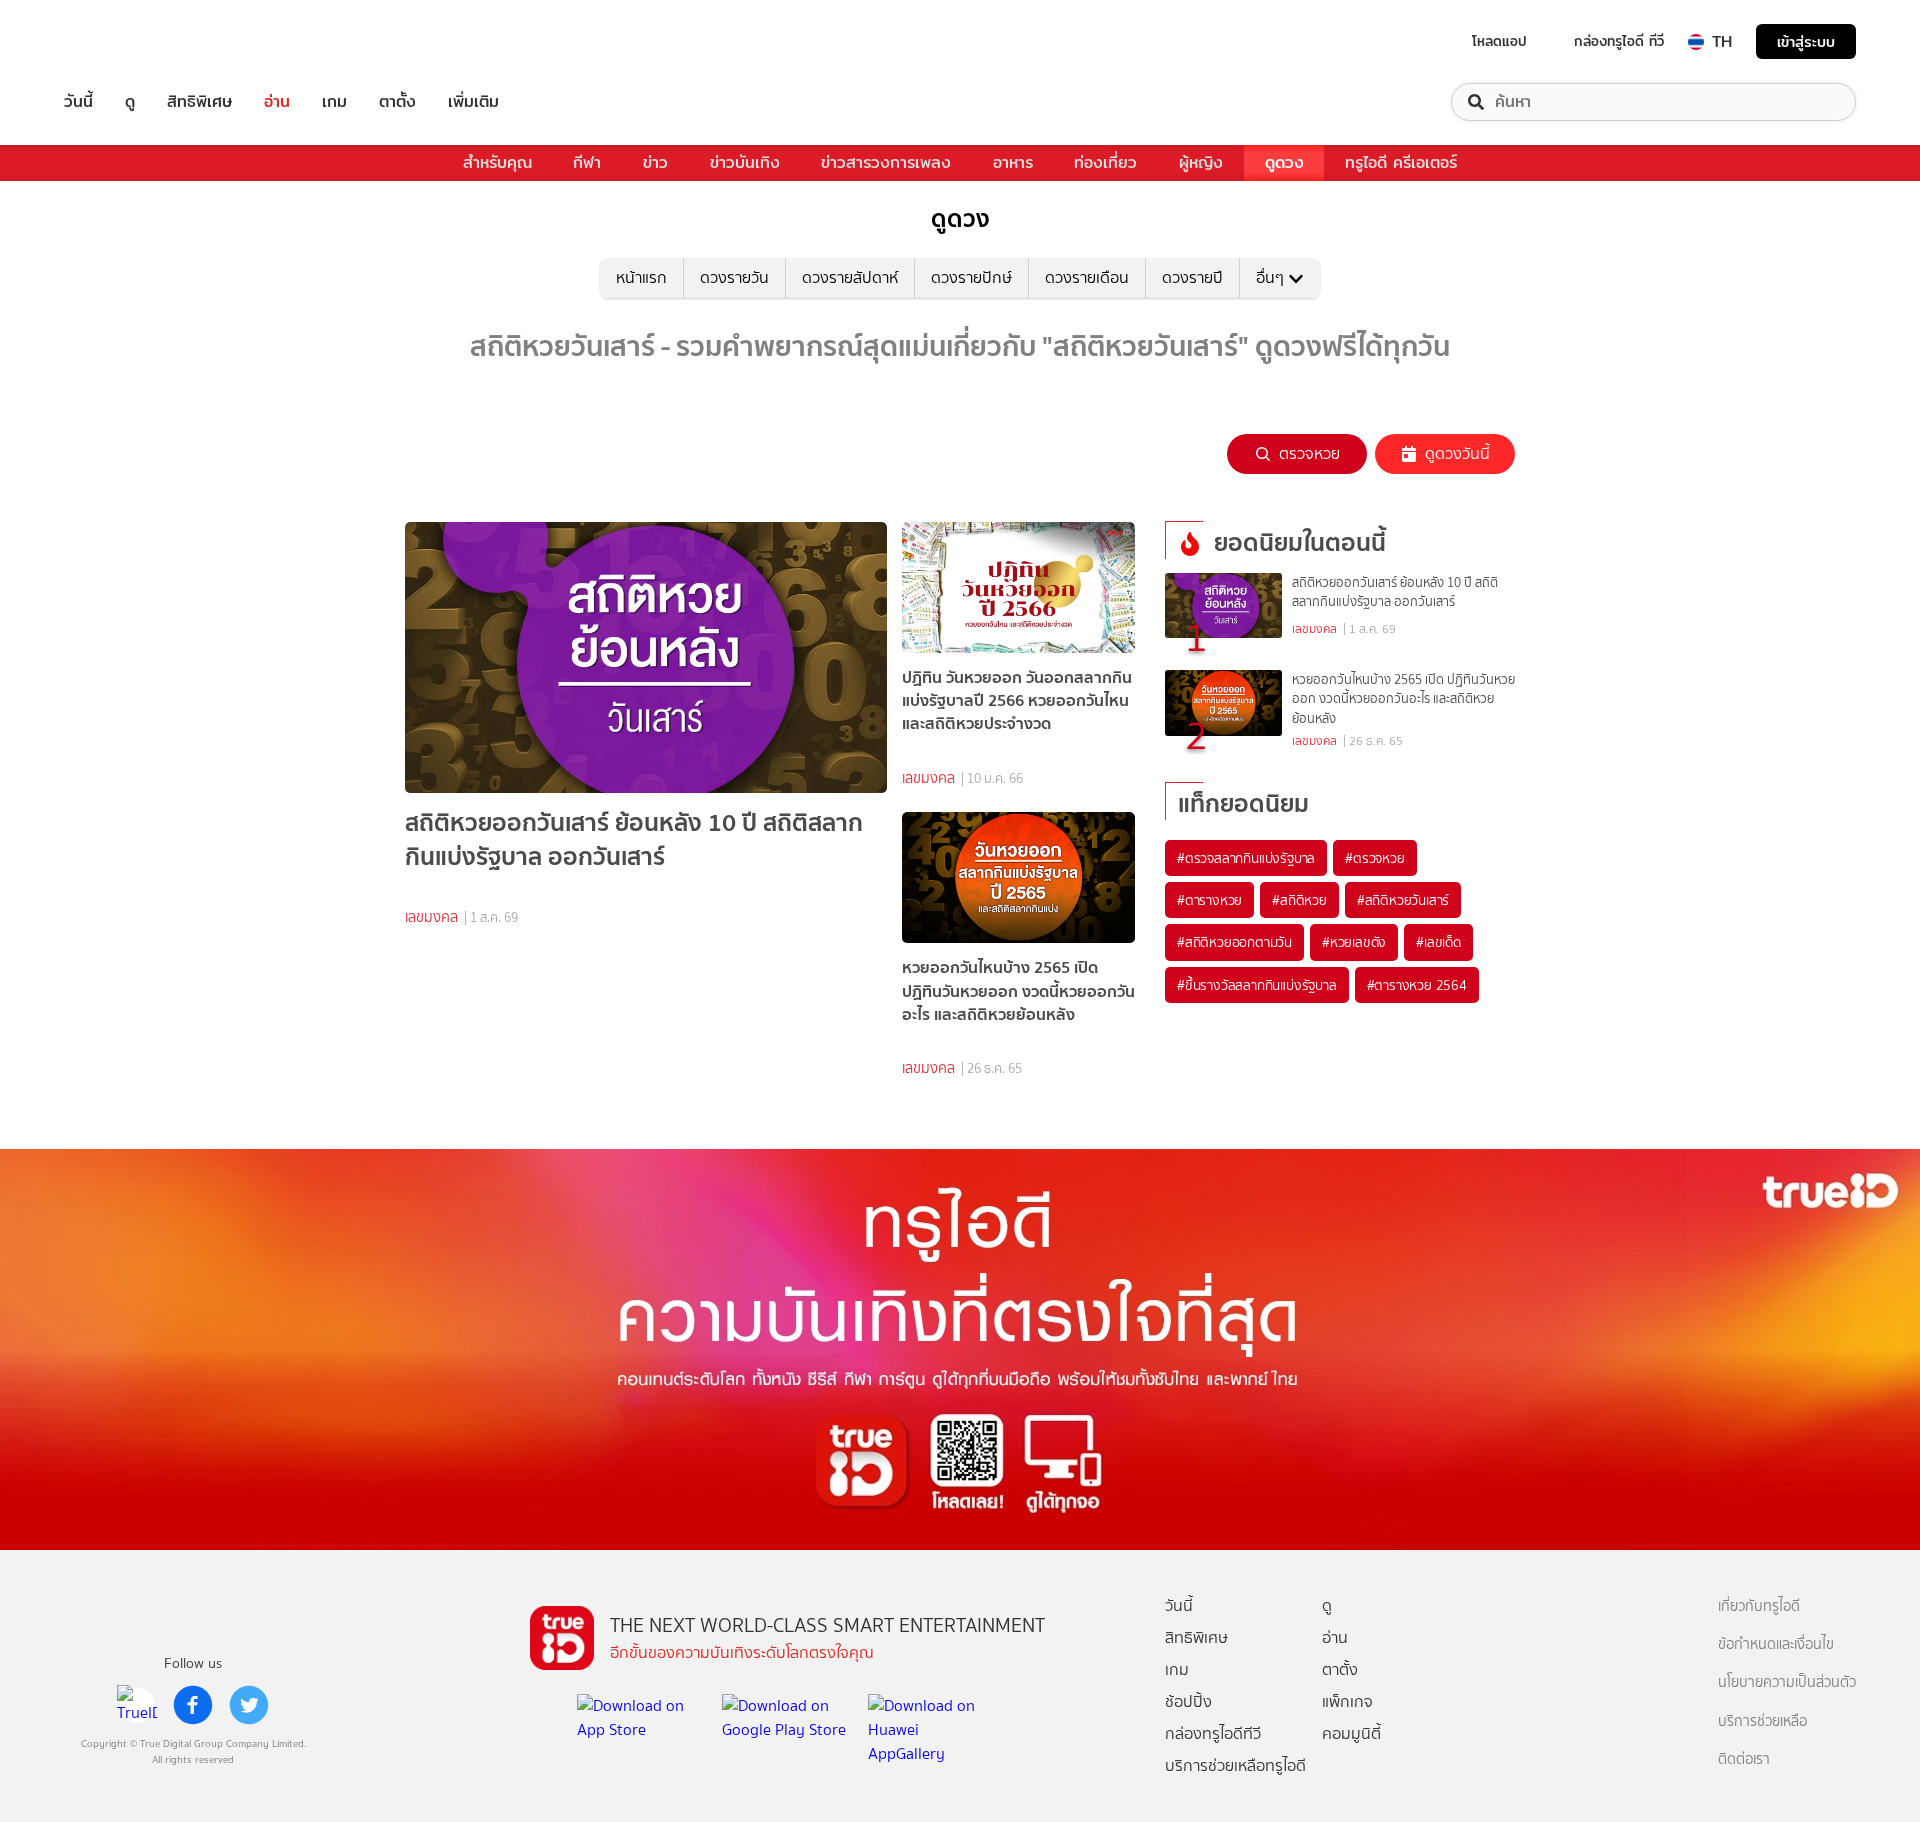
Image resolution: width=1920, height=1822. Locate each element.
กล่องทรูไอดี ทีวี (1619, 41)
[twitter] (249, 1705)
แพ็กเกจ (1347, 1701)
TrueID (124, 41)
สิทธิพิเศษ (199, 102)
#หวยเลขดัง (1354, 942)
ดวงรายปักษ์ (971, 277)
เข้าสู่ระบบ (1806, 41)
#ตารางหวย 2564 (1417, 985)
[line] (137, 1705)
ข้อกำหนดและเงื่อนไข (1776, 1644)
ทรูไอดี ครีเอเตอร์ (1401, 162)
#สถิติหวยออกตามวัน (1234, 942)
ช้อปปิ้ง (1188, 1701)
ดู (130, 102)
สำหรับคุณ (497, 162)
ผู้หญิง (1201, 162)
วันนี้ (78, 102)
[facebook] (193, 1705)
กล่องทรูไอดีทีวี (1213, 1733)
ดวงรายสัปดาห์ (850, 277)
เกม (334, 102)
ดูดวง (1284, 162)
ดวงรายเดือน (1087, 277)
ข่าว (655, 162)
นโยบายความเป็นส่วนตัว (1787, 1682)
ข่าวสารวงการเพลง (886, 162)
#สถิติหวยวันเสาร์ (1403, 900)
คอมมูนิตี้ (1351, 1733)
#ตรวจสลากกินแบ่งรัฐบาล (1246, 858)
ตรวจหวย (1309, 453)
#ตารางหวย (1209, 900)
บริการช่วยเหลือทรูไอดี (1235, 1765)
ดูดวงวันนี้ (1457, 453)
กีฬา (587, 162)
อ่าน (277, 102)
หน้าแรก (641, 277)
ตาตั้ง (397, 102)
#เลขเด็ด (1438, 942)
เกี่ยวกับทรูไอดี (1759, 1606)
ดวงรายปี (1192, 277)
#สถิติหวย (1299, 900)
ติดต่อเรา (1744, 1759)
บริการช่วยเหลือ (1762, 1721)
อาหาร (1013, 162)
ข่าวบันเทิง (745, 162)
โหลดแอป (1499, 41)
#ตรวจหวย (1374, 858)
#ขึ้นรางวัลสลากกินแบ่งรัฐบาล (1257, 985)
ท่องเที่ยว (1105, 162)
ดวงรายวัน (734, 277)
